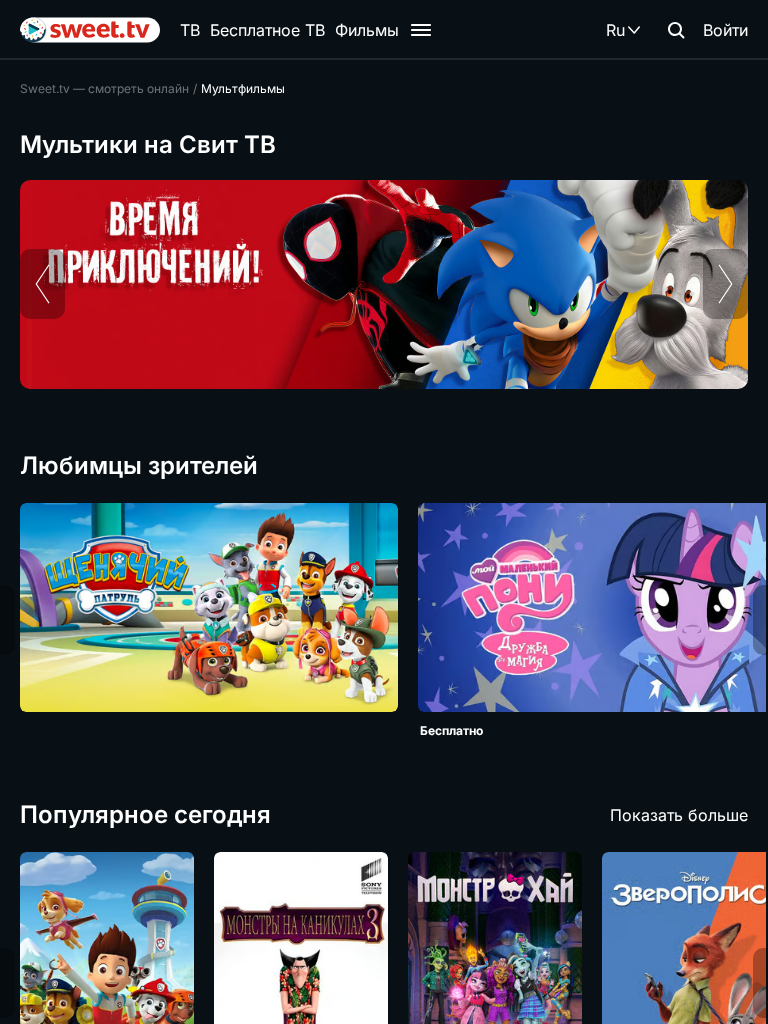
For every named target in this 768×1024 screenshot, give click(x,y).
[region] (384, 284)
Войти (725, 30)
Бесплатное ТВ (267, 30)
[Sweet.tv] (90, 30)
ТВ (190, 30)
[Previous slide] (42, 284)
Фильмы (367, 30)
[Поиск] (676, 30)
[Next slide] (725, 284)
